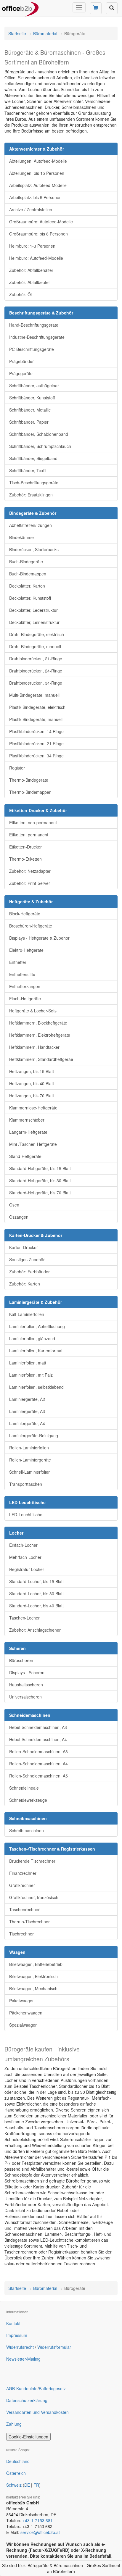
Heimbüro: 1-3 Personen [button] (32, 246)
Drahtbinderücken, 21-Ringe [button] (36, 659)
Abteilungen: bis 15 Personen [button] (37, 173)
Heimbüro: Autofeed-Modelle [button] (36, 258)
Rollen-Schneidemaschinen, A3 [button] (38, 1751)
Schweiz (14, 2485)
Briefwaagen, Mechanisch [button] (33, 1988)
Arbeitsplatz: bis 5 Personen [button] (35, 197)
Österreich (16, 2473)
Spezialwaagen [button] (23, 2025)
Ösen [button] (14, 1205)
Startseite (17, 33)
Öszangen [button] (19, 1217)
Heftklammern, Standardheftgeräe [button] (41, 1059)
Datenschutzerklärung (27, 2400)
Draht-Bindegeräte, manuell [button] (35, 646)
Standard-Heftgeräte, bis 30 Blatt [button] (40, 1180)
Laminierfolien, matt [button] (28, 1363)
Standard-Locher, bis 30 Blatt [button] (36, 1593)
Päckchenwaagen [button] (26, 2013)
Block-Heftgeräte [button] (25, 914)
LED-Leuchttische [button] (26, 1514)
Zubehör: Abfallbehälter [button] (31, 270)
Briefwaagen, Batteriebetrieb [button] (36, 1964)
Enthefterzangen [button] (25, 986)
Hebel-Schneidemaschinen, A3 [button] (38, 1727)
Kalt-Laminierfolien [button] (27, 1314)
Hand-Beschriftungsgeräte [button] (34, 325)
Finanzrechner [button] (23, 1873)
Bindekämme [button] (21, 537)
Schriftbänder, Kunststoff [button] (32, 398)
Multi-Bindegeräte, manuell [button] (34, 695)
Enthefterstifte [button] (22, 974)
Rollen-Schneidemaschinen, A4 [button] (38, 1764)
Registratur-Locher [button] (27, 1569)
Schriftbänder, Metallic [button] (30, 410)
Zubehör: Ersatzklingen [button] (31, 495)
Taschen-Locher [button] (24, 1618)
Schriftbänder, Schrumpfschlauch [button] (40, 446)
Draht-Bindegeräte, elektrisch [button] (37, 634)
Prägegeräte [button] (21, 373)
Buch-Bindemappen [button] (28, 574)
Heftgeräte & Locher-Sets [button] (33, 1011)
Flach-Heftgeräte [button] (25, 999)
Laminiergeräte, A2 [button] (27, 1399)
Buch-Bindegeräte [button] (26, 562)
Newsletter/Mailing (23, 2359)
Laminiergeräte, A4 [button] (27, 1423)
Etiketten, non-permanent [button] (33, 822)
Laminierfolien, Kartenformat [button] (36, 1351)
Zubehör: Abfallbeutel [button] (29, 282)
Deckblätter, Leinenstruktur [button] (34, 622)
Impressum (17, 2335)
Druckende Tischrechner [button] (32, 1861)
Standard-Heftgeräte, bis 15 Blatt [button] (40, 1168)
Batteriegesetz (52, 2388)
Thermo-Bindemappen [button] (30, 792)
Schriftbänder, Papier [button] (29, 422)
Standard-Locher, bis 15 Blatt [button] (36, 1581)
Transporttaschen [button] (26, 1484)
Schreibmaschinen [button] (27, 1830)
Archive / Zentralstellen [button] (31, 209)
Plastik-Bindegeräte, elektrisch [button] (37, 707)
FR (36, 2485)
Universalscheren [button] (25, 1697)
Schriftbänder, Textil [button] (28, 470)
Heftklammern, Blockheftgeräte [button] (38, 1023)
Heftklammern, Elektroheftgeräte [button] (40, 1035)
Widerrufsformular (54, 2347)
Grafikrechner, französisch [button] (34, 1897)
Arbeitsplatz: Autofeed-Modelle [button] (38, 185)
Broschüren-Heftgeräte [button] (31, 926)
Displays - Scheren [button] (27, 1672)
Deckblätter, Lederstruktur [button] (33, 610)
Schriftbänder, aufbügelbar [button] (34, 385)
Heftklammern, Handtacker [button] (34, 1047)
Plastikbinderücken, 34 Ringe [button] (36, 756)
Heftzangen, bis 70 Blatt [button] (32, 1096)
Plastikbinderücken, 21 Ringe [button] (36, 743)
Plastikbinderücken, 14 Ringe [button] (36, 731)
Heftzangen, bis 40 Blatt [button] (32, 1083)
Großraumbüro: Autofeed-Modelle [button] (41, 222)
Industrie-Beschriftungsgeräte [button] (37, 337)
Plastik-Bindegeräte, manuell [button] (36, 719)
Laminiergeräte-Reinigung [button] (34, 1435)
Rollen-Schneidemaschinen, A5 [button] (38, 1776)
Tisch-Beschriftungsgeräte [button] (34, 483)
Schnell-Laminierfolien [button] (30, 1472)
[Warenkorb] (96, 8)
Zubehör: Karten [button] (25, 1284)
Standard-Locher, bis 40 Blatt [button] (36, 1606)
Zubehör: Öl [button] (20, 294)
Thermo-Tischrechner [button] (29, 1922)
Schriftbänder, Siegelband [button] (33, 458)
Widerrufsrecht (20, 2347)
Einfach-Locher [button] (23, 1545)
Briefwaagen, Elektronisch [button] (33, 1976)
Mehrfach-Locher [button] (25, 1557)
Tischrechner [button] (21, 1934)
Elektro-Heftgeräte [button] (26, 950)
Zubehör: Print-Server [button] (30, 883)
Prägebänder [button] (21, 361)
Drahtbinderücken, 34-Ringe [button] (36, 683)
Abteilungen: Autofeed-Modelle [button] (38, 161)
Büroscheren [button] (21, 1660)
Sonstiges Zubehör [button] (27, 1259)
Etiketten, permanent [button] (29, 835)
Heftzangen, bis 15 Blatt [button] (32, 1071)
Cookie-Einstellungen (28, 2437)
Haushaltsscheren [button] (26, 1685)
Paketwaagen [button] (22, 2001)
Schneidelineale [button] (24, 1788)
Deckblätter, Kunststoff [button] (30, 598)
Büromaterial (45, 33)
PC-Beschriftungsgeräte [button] (32, 349)
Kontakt (13, 2323)
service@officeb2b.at (40, 2532)
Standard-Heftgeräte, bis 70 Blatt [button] (40, 1193)
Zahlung (14, 2424)
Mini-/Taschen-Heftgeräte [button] (33, 1144)
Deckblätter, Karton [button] (27, 586)
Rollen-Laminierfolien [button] (29, 1448)
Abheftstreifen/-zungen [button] (30, 525)
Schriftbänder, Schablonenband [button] (39, 434)
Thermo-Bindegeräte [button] (29, 780)
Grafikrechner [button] (22, 1885)
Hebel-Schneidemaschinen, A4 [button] (38, 1739)
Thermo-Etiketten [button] (25, 859)
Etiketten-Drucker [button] (25, 847)
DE (27, 2485)
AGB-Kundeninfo (22, 2388)
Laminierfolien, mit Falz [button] (31, 1375)
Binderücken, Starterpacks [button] (34, 549)
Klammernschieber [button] (27, 1120)
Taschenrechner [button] (24, 1909)
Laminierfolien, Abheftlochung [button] (37, 1326)
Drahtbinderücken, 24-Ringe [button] (36, 671)
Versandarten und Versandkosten (37, 2412)
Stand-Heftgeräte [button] (25, 1156)
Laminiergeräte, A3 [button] (27, 1411)
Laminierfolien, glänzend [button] (32, 1338)
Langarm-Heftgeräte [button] (28, 1132)
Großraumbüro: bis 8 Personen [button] (38, 234)
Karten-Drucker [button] (24, 1247)
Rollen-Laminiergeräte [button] (30, 1460)
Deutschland (18, 2461)
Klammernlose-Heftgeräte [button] (33, 1108)
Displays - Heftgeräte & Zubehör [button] (39, 938)
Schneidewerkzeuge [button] (28, 1800)
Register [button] (17, 768)
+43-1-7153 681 (38, 2520)
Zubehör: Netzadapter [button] (30, 871)
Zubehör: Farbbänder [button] (29, 1272)
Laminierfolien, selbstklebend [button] (36, 1387)
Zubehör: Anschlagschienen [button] (35, 1630)
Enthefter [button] (18, 962)
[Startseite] (20, 7)
